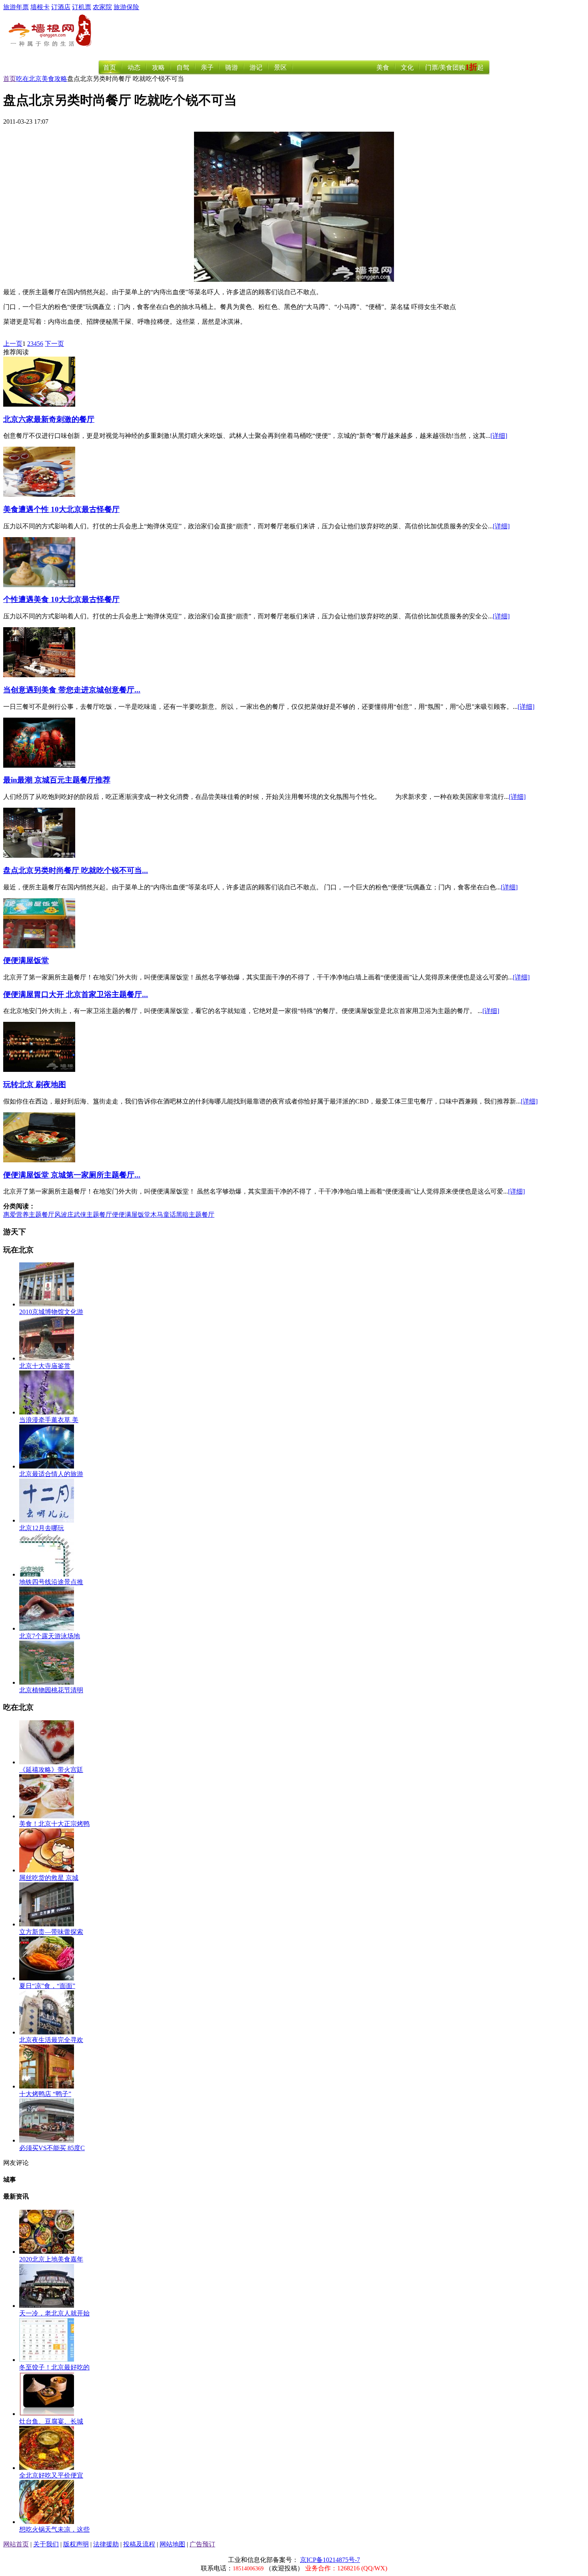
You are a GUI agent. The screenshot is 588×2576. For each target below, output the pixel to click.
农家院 (102, 7)
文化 (407, 67)
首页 (110, 67)
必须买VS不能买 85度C (52, 2148)
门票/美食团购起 (454, 67)
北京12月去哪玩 (42, 1528)
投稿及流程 (139, 2544)
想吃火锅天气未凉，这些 (54, 2529)
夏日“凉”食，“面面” (47, 1986)
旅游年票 (16, 7)
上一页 (13, 344)
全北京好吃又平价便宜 (51, 2475)
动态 (134, 67)
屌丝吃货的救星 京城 (49, 1878)
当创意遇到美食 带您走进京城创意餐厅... (72, 690)
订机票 (82, 7)
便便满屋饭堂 (26, 960)
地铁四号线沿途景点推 (51, 1582)
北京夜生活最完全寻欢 (51, 2040)
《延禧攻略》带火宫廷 (51, 1770)
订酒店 (61, 7)
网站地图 (172, 2544)
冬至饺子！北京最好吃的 (54, 2367)
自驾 (183, 67)
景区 (280, 67)
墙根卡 (40, 7)
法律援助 (106, 2544)
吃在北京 (29, 79)
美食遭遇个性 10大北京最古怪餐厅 (61, 509)
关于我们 (46, 2544)
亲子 (207, 67)
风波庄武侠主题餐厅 (83, 1215)
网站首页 (16, 2544)
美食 (383, 67)
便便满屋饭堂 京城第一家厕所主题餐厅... (72, 1175)
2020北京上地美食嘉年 (51, 2259)
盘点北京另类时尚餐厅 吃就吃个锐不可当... (76, 870)
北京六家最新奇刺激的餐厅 (49, 419)
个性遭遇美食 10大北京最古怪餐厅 (61, 599)
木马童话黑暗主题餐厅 (182, 1215)
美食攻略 (54, 79)
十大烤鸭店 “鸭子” (45, 2094)
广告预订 (202, 2544)
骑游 (232, 67)
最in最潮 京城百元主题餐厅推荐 (57, 780)
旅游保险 (126, 7)
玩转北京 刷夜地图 (35, 1084)
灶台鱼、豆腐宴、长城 (51, 2421)
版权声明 (76, 2544)
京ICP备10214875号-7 (330, 2560)
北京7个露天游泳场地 (50, 1636)
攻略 (158, 67)
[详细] (499, 436)
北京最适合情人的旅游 (51, 1474)
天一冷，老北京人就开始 (54, 2313)
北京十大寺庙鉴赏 (45, 1366)
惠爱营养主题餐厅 (29, 1215)
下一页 (54, 344)
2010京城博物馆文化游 (51, 1312)
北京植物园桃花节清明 (51, 1690)
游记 (256, 67)
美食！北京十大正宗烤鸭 (54, 1824)
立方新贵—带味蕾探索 (51, 1932)
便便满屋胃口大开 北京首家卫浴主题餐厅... (76, 994)
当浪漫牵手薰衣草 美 (49, 1420)
